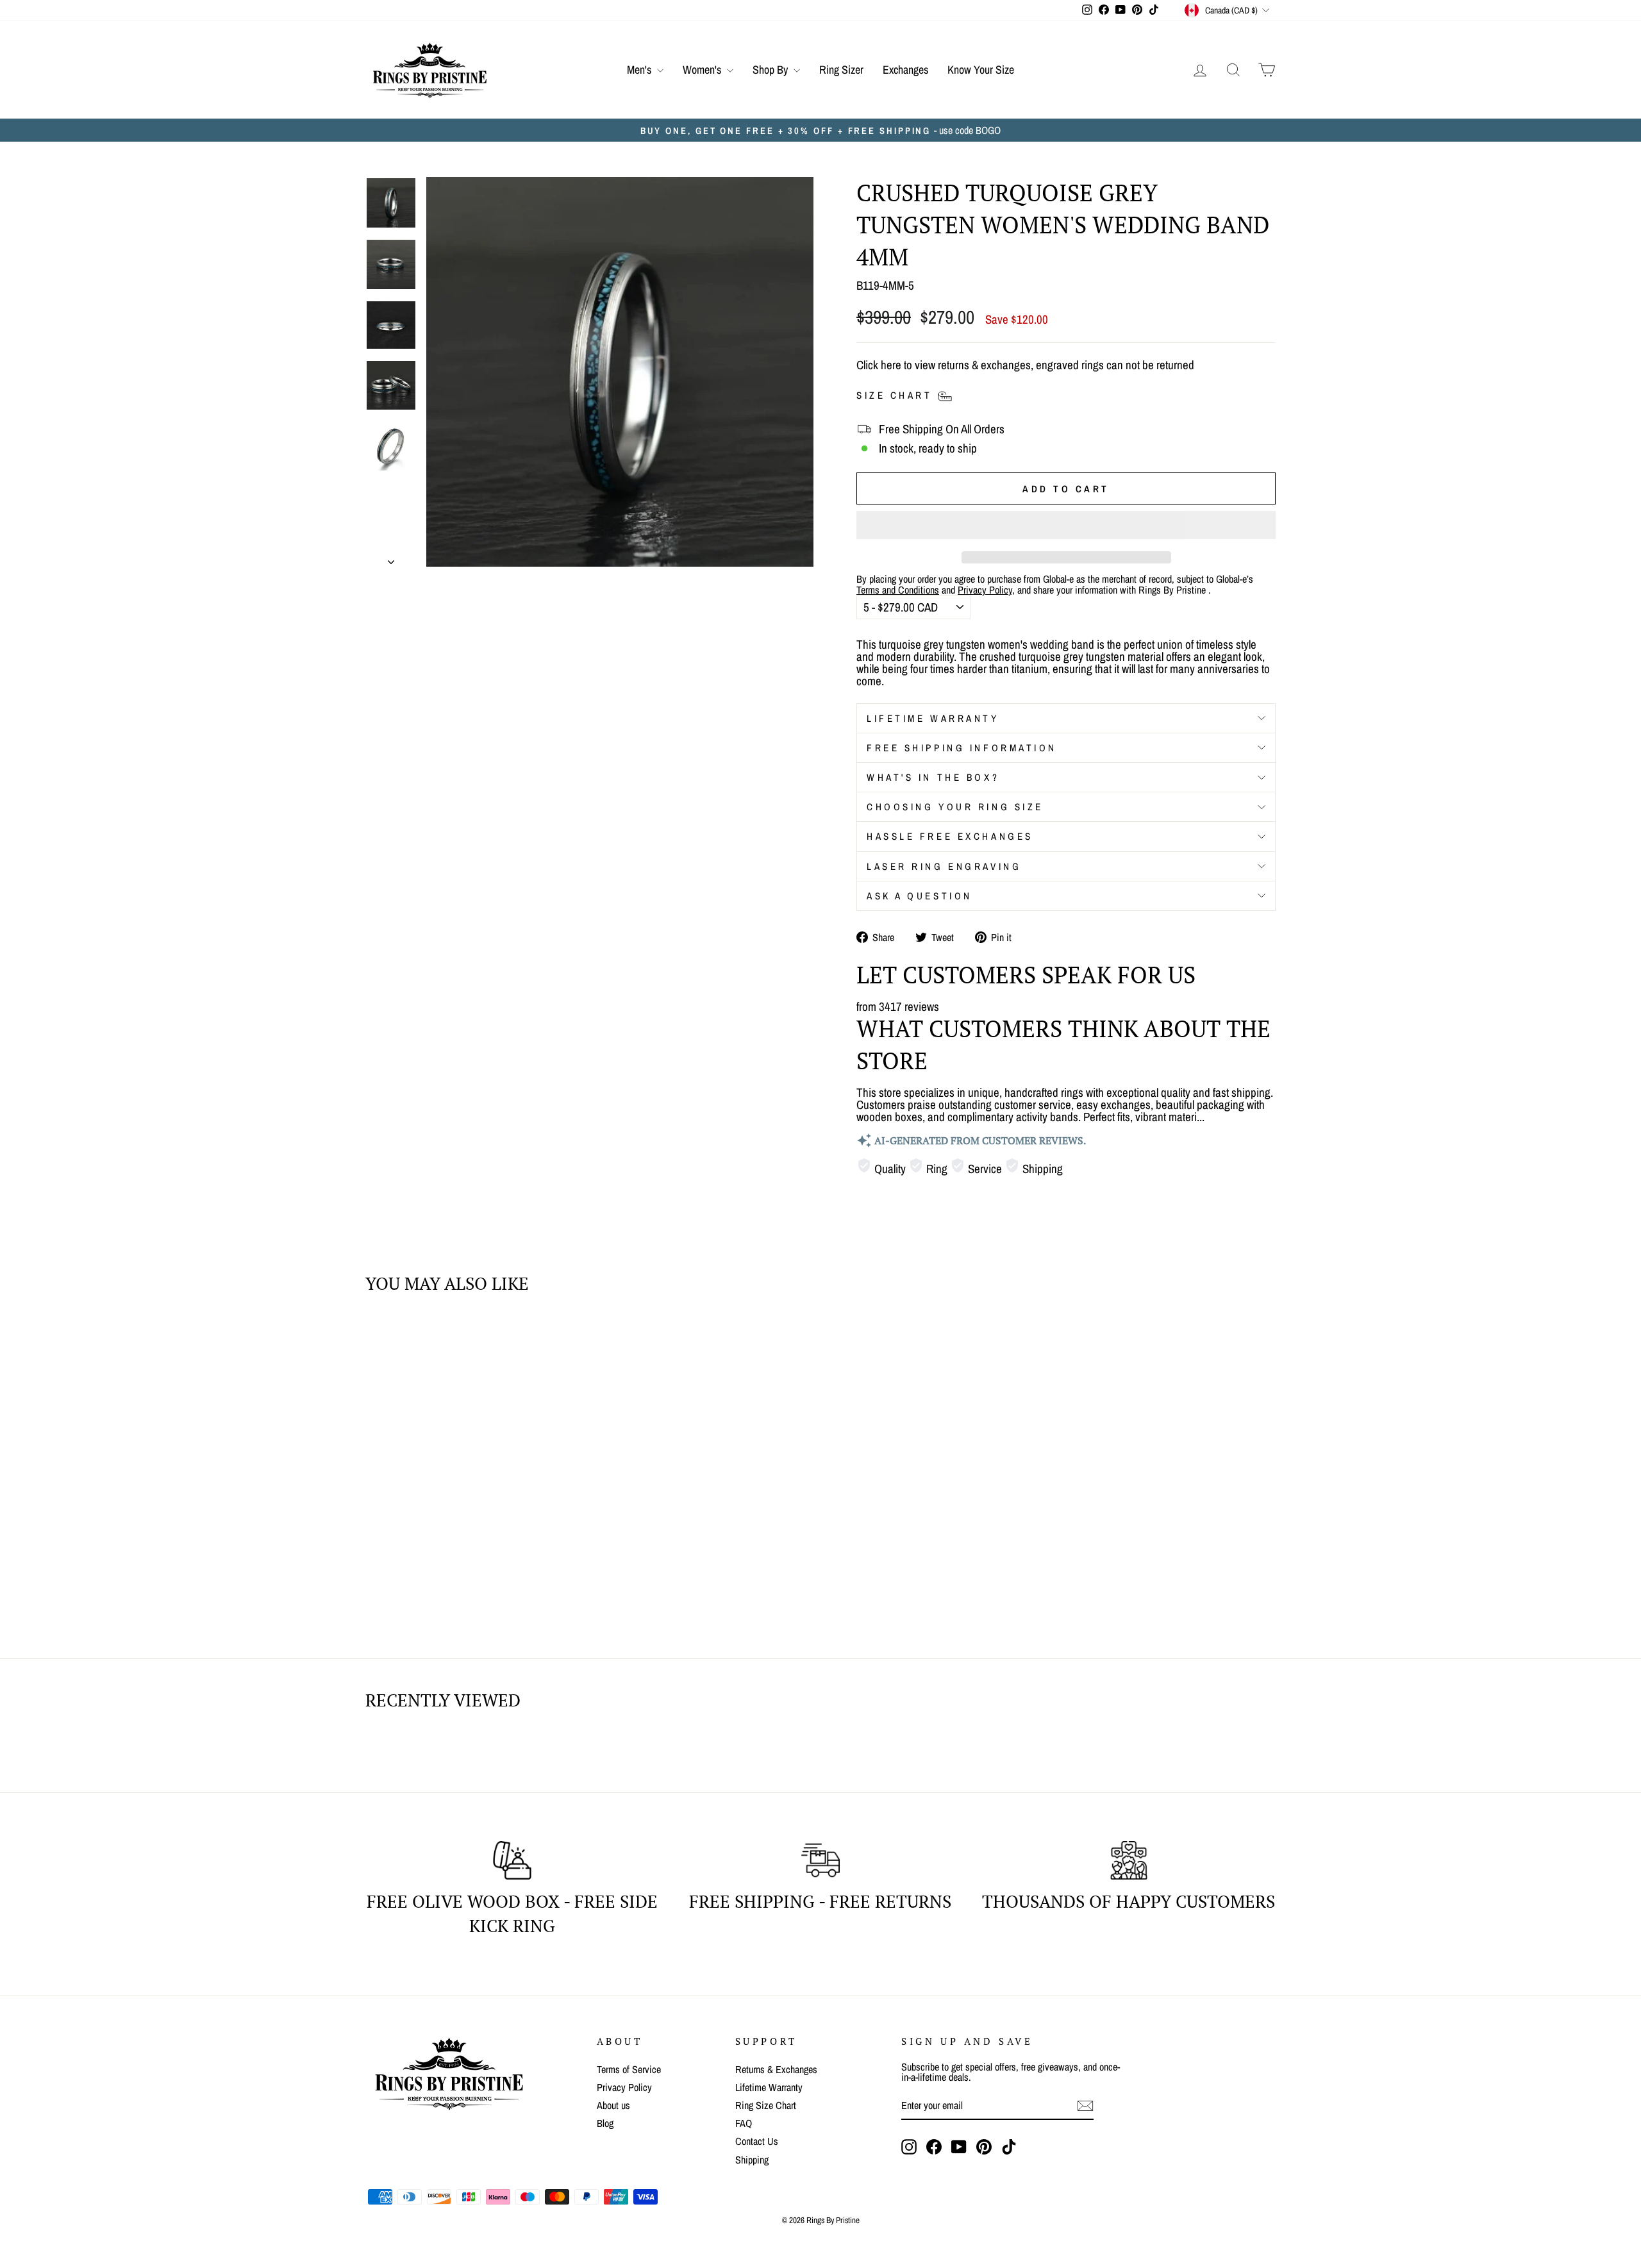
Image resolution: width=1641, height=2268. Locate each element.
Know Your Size (981, 70)
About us (613, 2105)
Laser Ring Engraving (944, 866)
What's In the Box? (933, 777)
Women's (703, 70)
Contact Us (757, 2141)
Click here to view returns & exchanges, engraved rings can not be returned (1025, 365)
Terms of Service (629, 2069)
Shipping (752, 2160)
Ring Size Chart (766, 2105)
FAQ (744, 2123)
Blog (605, 2123)
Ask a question (920, 896)
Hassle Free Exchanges (950, 836)
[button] (1066, 525)
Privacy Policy (624, 2087)
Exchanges (905, 70)
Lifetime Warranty (769, 2087)
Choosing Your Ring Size (955, 807)
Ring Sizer (841, 70)
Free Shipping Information (962, 748)
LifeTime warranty (933, 718)
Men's (640, 70)
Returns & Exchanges (776, 2069)
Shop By (771, 70)
